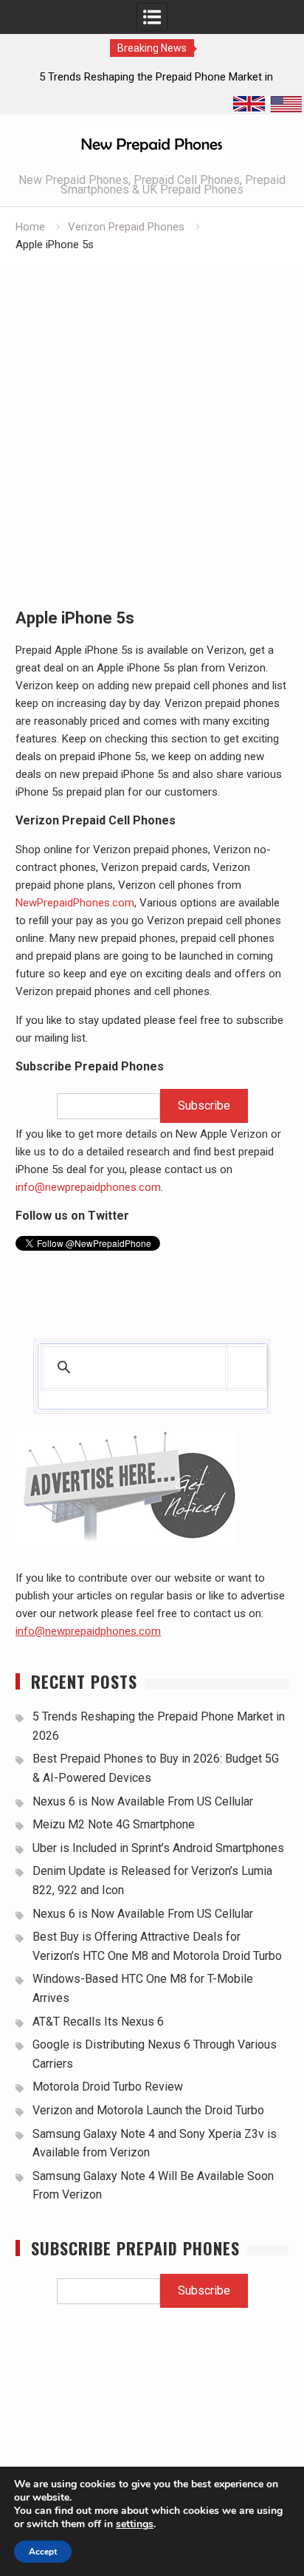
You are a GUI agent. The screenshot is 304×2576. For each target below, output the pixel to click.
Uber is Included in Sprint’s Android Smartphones (158, 1848)
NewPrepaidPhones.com (75, 903)
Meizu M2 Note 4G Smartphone (114, 1824)
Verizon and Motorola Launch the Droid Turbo (148, 2110)
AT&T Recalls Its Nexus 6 (98, 2022)
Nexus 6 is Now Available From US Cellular (143, 1801)
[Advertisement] (152, 424)
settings (135, 2524)
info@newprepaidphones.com (88, 1187)
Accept (43, 2552)
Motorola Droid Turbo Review (108, 2087)
